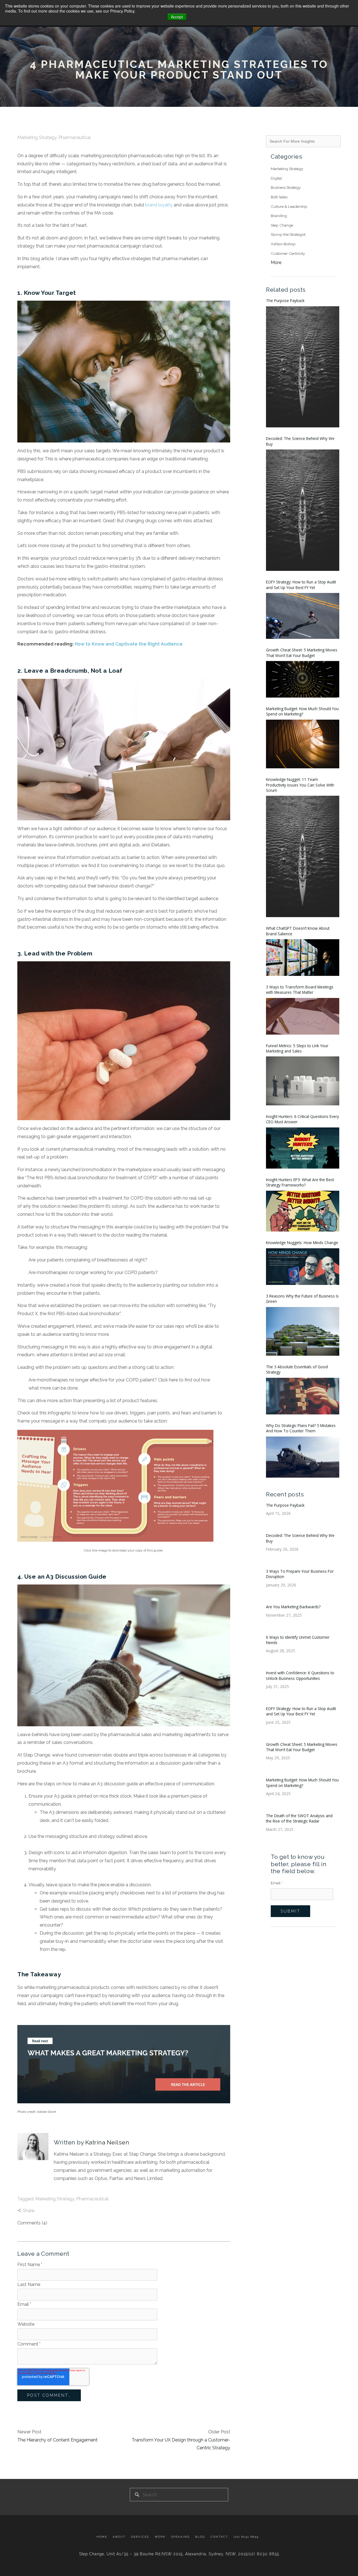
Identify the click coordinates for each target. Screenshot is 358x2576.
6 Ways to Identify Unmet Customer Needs (298, 1640)
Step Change (282, 225)
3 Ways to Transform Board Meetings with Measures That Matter (300, 990)
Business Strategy (286, 187)
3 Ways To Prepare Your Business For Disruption (300, 1574)
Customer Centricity (288, 253)
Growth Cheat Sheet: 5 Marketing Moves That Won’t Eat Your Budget (302, 653)
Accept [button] (177, 17)
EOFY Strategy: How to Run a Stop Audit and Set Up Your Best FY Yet (301, 585)
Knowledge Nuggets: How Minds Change (302, 1243)
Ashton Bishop (283, 244)
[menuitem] (103, 2537)
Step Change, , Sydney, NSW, (163, 2554)
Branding (279, 216)
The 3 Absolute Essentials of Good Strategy (297, 1369)
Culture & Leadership (289, 206)
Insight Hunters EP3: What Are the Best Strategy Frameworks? (300, 1182)
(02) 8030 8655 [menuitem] (246, 2537)
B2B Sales (279, 197)
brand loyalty (159, 205)
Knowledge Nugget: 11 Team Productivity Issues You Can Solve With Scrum (300, 785)
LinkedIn (57, 2191)
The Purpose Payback (285, 301)
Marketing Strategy (37, 137)
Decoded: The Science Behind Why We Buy (300, 441)
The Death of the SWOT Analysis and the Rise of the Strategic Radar (299, 1818)
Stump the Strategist (288, 234)
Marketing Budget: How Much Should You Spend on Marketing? (302, 711)
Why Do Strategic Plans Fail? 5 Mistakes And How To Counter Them (301, 1428)
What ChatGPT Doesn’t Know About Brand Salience (298, 931)
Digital (276, 178)
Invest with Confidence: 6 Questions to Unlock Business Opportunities (300, 1675)
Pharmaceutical (75, 137)
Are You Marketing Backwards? (293, 1607)
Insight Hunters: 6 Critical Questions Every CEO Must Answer (302, 1119)
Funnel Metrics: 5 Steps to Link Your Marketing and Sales (297, 1048)
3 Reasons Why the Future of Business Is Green (302, 1299)
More (276, 262)
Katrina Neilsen (107, 2142)
